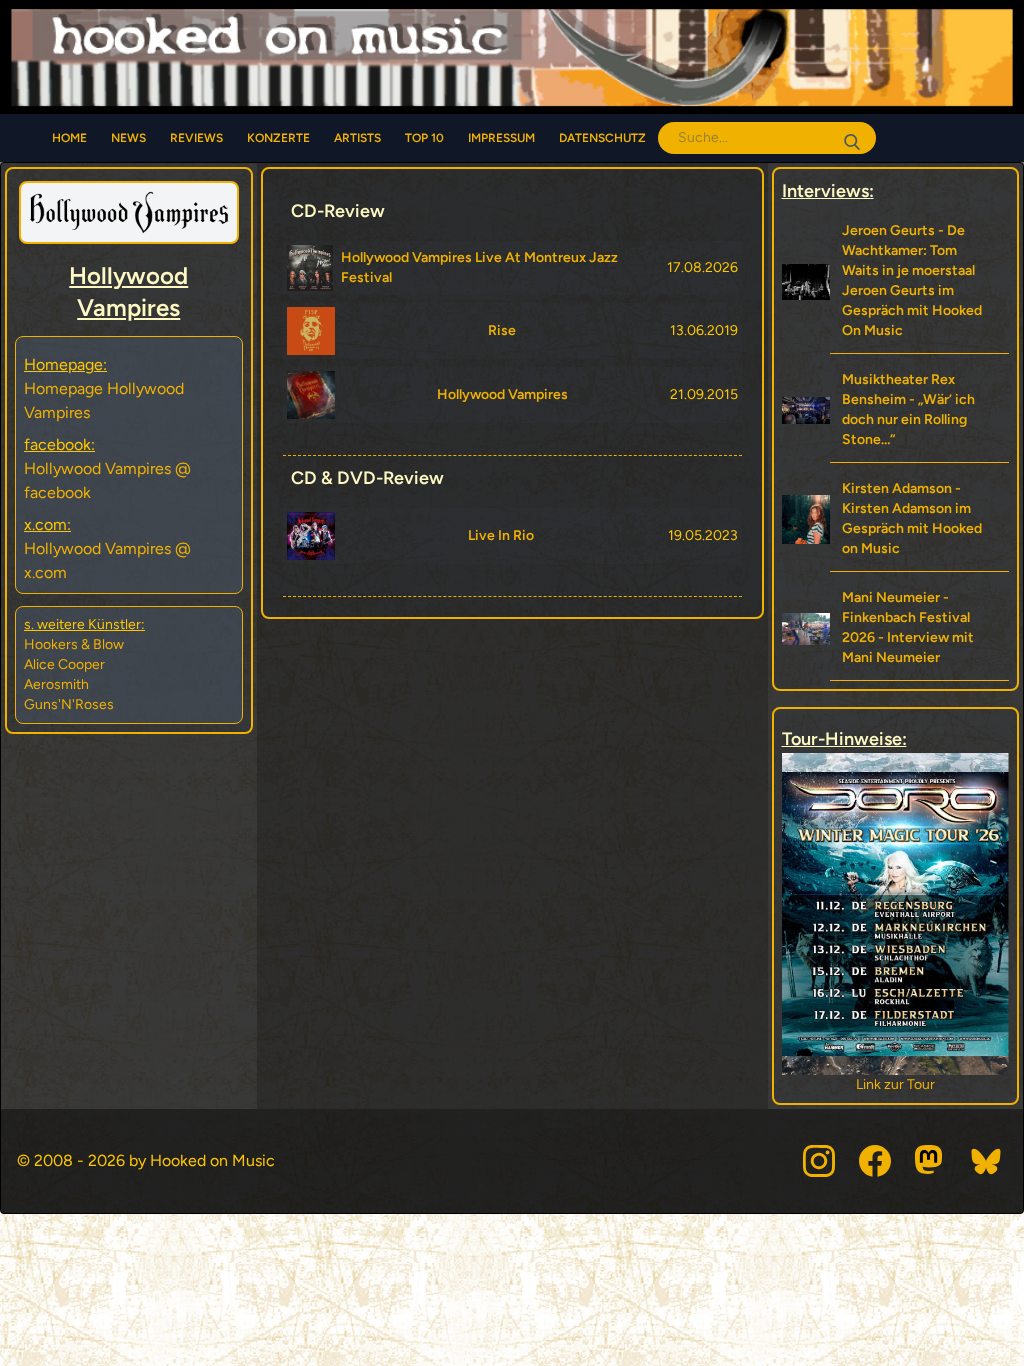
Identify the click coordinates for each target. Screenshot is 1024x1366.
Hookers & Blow (74, 644)
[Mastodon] (931, 1161)
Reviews (196, 138)
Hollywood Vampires (502, 394)
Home (69, 138)
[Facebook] (875, 1161)
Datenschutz (602, 138)
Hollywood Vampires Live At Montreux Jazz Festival (479, 267)
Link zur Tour (962, 1084)
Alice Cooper (64, 664)
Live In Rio (501, 535)
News (128, 138)
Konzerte (278, 138)
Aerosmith (56, 684)
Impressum (501, 138)
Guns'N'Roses (69, 704)
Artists (357, 138)
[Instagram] (819, 1161)
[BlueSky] (987, 1161)
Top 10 (424, 138)
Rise (502, 330)
